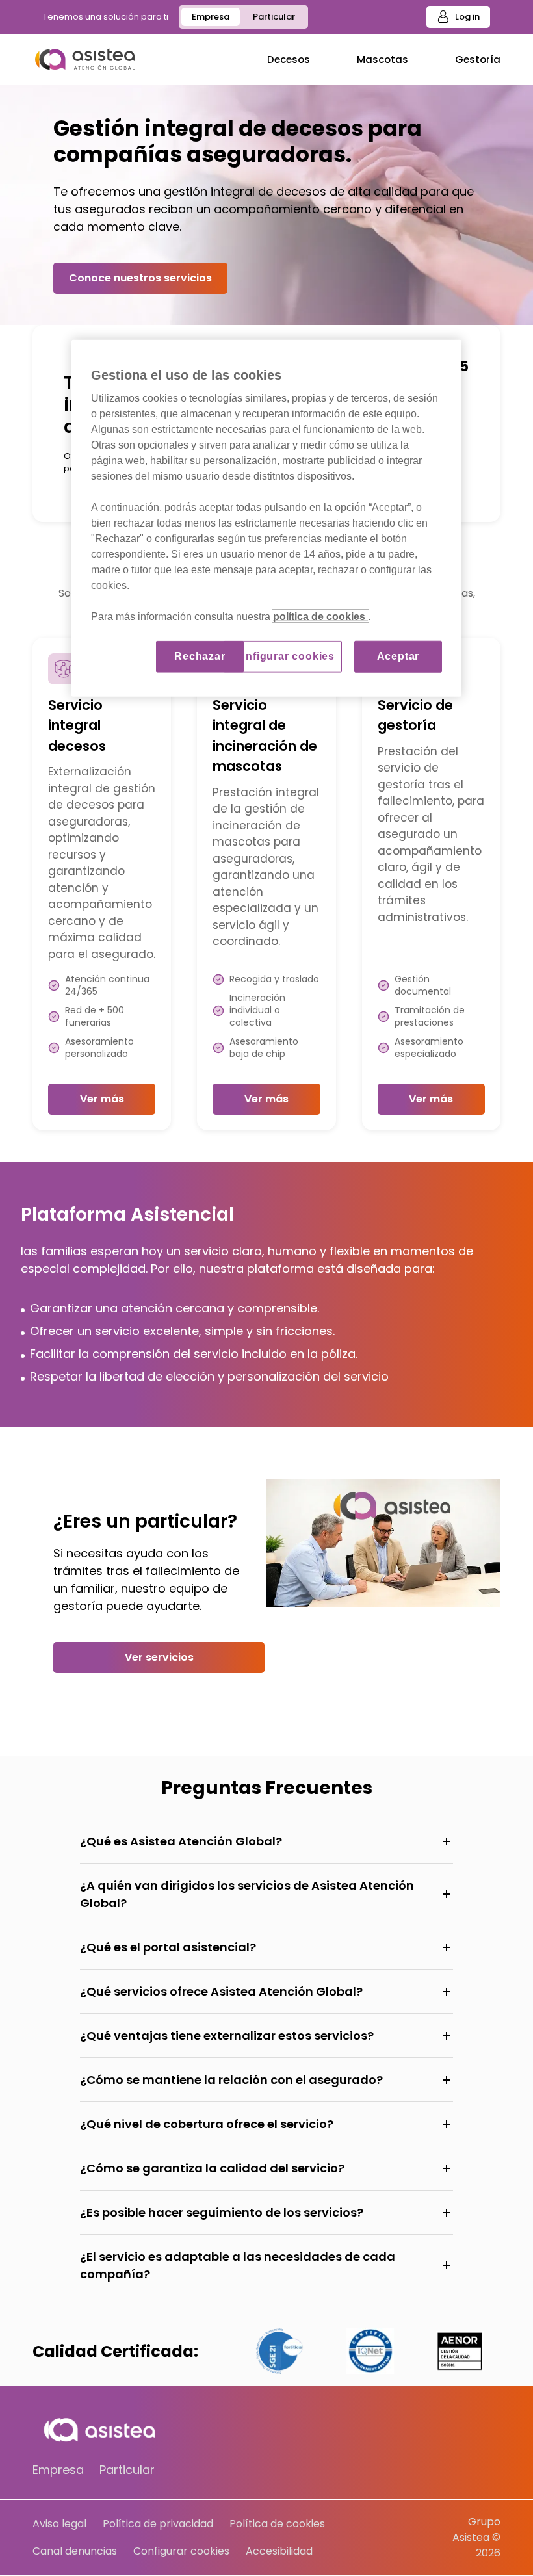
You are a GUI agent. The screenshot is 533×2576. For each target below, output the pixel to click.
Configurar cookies (181, 2551)
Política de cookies (277, 2524)
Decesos (289, 59)
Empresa (211, 17)
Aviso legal (59, 2524)
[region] (266, 518)
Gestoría (478, 59)
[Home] (85, 59)
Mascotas (383, 59)
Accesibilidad (279, 2551)
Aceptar (398, 656)
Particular (274, 17)
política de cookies (320, 617)
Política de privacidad (158, 2524)
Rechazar (200, 656)
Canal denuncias (75, 2551)
